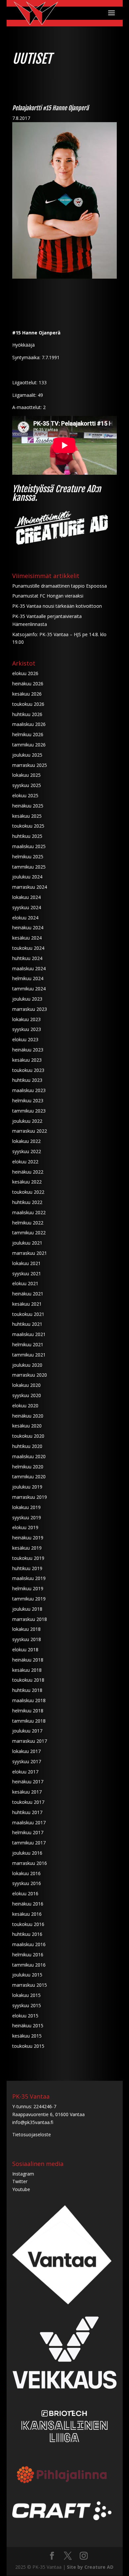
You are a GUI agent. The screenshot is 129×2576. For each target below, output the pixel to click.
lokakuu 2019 (26, 1507)
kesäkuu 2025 (27, 816)
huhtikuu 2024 (27, 958)
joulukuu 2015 (27, 1975)
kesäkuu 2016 (27, 1914)
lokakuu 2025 (26, 775)
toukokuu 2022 (28, 1192)
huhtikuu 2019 (27, 1568)
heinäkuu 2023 (28, 1050)
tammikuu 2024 (29, 989)
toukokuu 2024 (28, 948)
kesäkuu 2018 (27, 1670)
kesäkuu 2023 (27, 1060)
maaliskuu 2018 (29, 1700)
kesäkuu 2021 (27, 1304)
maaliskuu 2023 (29, 1090)
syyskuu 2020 (27, 1395)
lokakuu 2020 (26, 1385)
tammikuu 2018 (29, 1721)
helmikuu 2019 (28, 1588)
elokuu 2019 (25, 1527)
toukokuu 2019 (28, 1558)
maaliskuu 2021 (29, 1334)
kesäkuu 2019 (27, 1548)
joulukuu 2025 (27, 755)
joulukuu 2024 (27, 877)
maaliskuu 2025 (29, 846)
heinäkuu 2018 (28, 1660)
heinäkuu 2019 (28, 1538)
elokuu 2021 (25, 1283)
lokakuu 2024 (26, 897)
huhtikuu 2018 (27, 1690)
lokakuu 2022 (26, 1141)
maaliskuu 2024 (29, 968)
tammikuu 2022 (29, 1233)
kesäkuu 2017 (27, 1792)
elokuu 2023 (25, 1039)
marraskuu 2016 (30, 1863)
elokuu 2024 (25, 918)
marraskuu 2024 (30, 887)
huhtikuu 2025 (27, 836)
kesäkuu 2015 (27, 2036)
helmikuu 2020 (28, 1467)
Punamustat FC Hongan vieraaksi (48, 596)
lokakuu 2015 (26, 1995)
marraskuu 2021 (30, 1253)
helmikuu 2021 (28, 1344)
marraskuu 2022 (30, 1131)
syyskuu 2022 (27, 1151)
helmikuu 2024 (28, 978)
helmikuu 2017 (28, 1832)
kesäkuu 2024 (27, 938)
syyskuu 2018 (27, 1639)
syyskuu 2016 (27, 1883)
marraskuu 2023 (30, 1009)
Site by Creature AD (90, 2567)
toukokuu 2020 (28, 1436)
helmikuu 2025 (28, 857)
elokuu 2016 (25, 1893)
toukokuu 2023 (28, 1070)
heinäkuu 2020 (28, 1416)
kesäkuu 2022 (27, 1182)
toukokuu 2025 (28, 826)
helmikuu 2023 (28, 1100)
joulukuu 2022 (27, 1121)
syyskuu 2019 (27, 1517)
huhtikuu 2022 (27, 1202)
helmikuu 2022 (28, 1223)
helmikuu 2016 (28, 1955)
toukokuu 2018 (28, 1680)
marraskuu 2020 (30, 1375)
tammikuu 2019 (29, 1599)
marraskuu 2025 (30, 765)
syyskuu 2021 (27, 1273)
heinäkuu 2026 (28, 684)
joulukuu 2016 (27, 1853)
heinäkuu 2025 (28, 806)
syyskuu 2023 (27, 1029)
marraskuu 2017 (30, 1741)
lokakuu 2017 (26, 1751)
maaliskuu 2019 (29, 1578)
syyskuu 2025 (27, 785)
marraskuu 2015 (30, 1985)
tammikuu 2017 (29, 1843)
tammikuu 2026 (29, 745)
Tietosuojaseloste (32, 2134)
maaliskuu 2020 (29, 1456)
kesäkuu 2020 (27, 1426)
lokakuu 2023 (26, 1019)
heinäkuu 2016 (28, 1904)
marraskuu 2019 (30, 1497)
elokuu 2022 (25, 1162)
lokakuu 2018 (26, 1629)
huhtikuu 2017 (27, 1812)
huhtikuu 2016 (27, 1934)
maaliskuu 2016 (29, 1944)
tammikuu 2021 (29, 1355)
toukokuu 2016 (28, 1924)
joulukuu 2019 (27, 1487)
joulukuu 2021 (27, 1243)
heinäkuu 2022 (28, 1172)
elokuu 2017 (25, 1772)
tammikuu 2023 (29, 1111)
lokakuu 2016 (26, 1873)
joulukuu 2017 (27, 1731)
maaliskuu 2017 (29, 1822)
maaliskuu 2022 (29, 1212)
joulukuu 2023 (27, 999)
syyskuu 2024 (27, 907)
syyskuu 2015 (27, 2005)
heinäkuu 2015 (28, 2026)
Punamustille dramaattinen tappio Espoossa (60, 586)
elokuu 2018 (25, 1649)
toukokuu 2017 (28, 1802)
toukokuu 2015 (28, 2046)
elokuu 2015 (25, 2016)
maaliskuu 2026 (29, 724)
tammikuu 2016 (29, 1965)
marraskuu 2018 (30, 1619)
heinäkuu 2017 (28, 1782)
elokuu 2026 (25, 673)
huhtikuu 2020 (27, 1446)
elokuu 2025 (25, 795)
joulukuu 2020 (27, 1365)
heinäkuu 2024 (28, 927)
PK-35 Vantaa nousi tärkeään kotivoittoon (57, 606)
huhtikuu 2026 (27, 714)
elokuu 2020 (25, 1406)
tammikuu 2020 (29, 1477)
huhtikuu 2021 (27, 1324)
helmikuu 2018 (28, 1711)
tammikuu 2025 (29, 867)
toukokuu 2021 (28, 1314)
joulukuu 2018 (27, 1609)
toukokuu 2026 (28, 704)
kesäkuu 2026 (27, 694)
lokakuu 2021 (26, 1263)
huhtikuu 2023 (27, 1080)
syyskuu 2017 (27, 1761)
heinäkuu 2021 (28, 1294)
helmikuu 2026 (28, 734)
